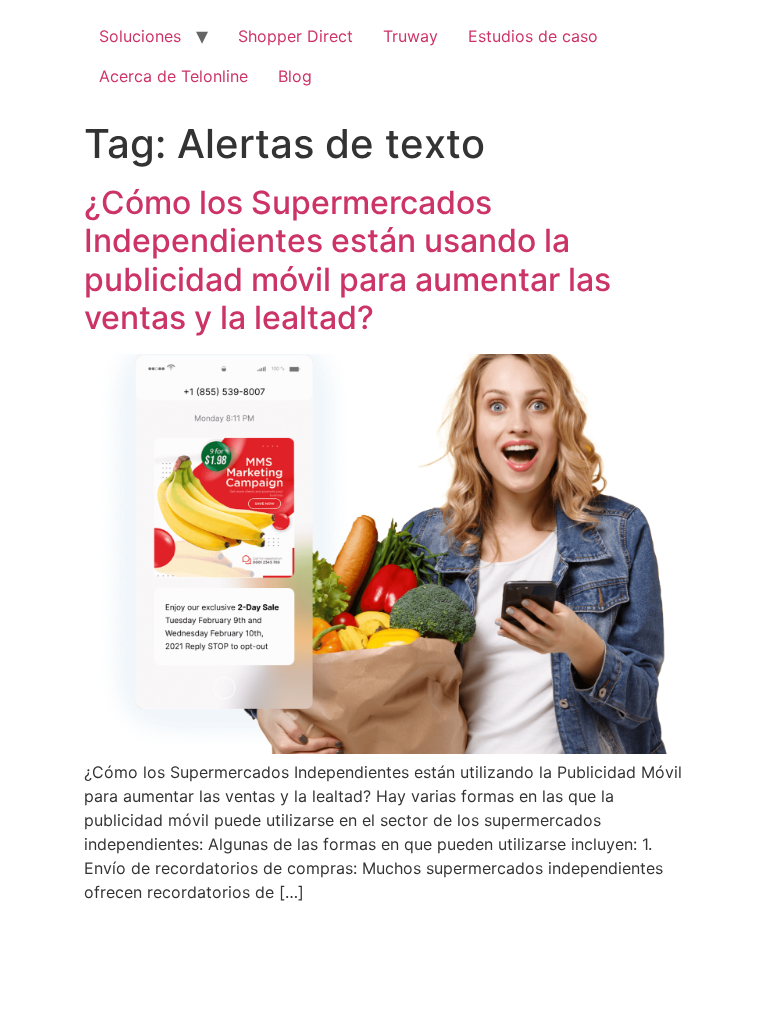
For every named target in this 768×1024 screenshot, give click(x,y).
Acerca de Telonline (173, 76)
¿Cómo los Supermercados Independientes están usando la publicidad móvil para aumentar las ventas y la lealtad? (347, 260)
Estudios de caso (533, 36)
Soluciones (140, 36)
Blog (295, 76)
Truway (410, 36)
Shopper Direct (295, 36)
